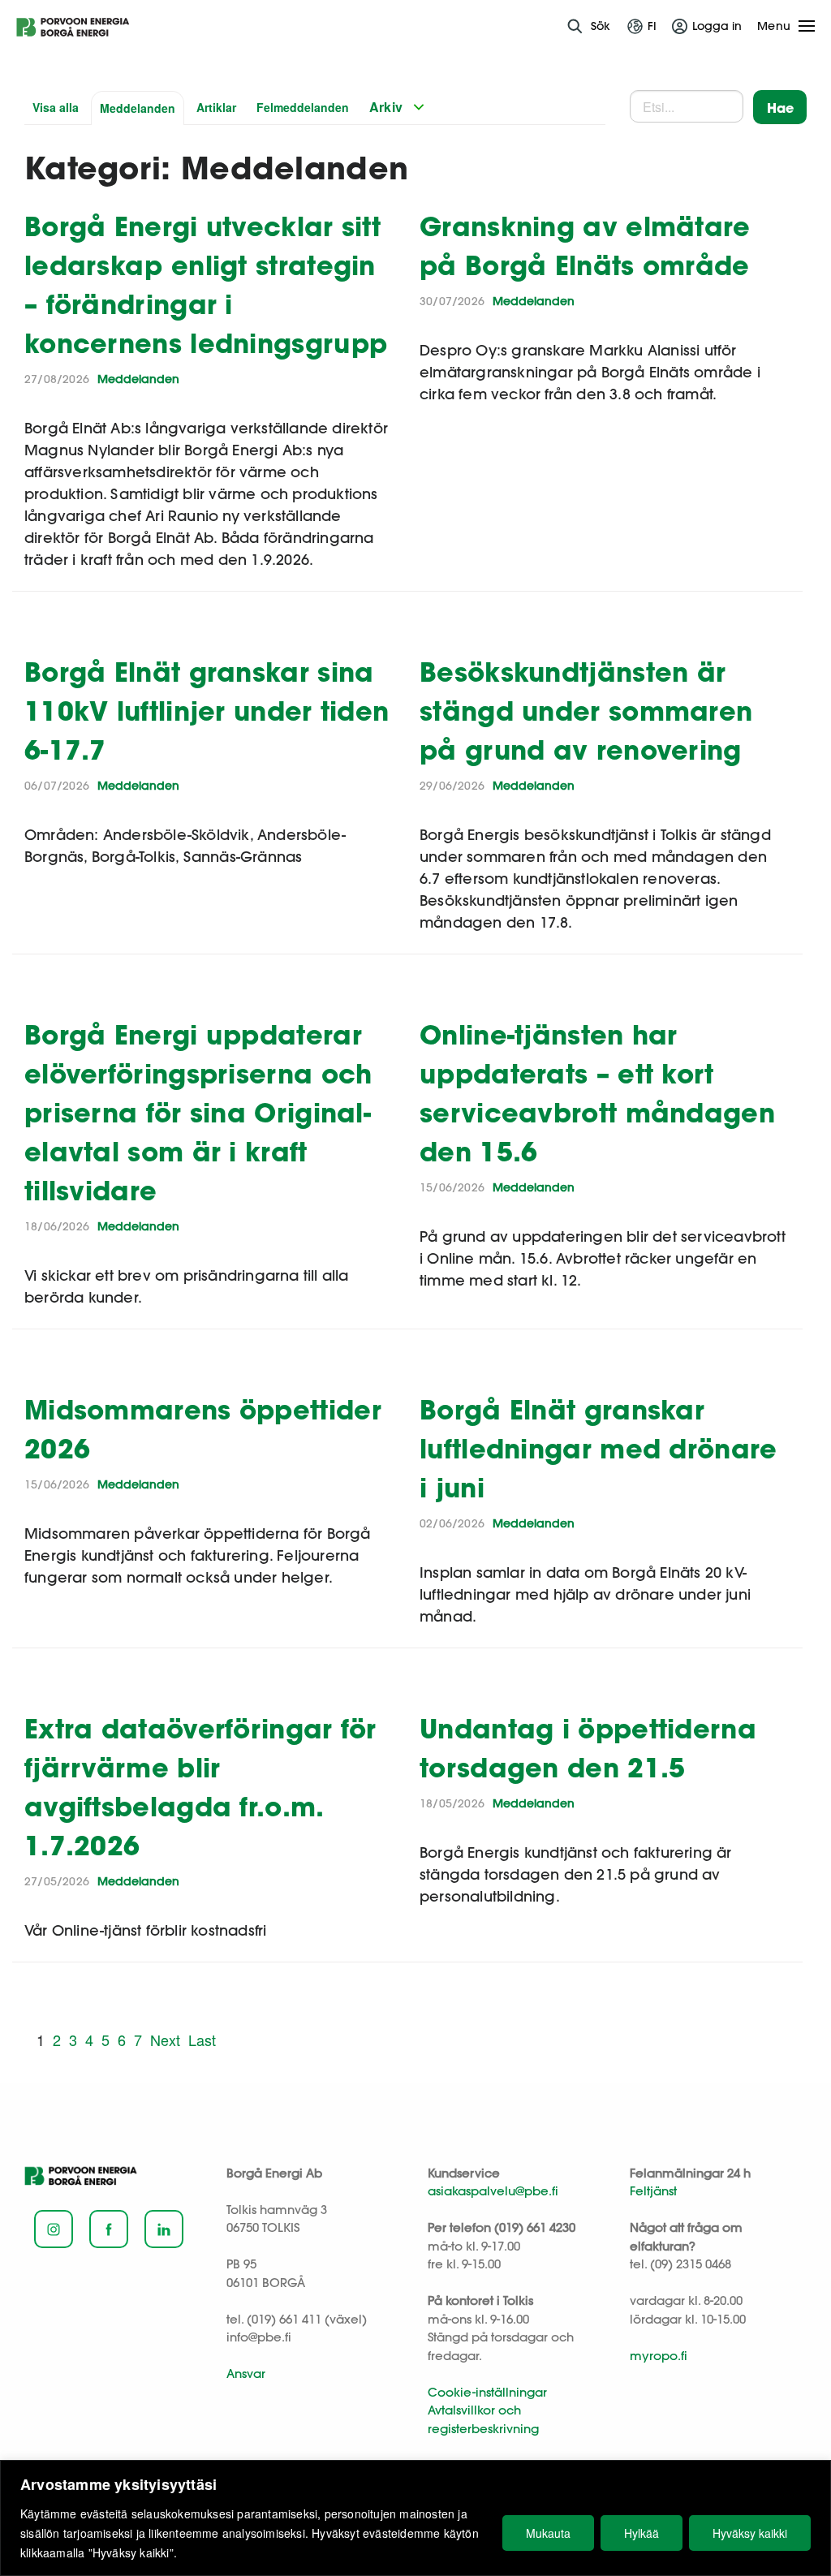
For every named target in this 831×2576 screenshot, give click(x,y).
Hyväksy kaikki (750, 2533)
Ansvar (246, 2374)
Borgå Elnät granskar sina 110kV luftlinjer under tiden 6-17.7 (207, 711)
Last (202, 2040)
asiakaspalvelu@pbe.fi (493, 2191)
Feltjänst (653, 2191)
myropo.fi (659, 2356)
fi (652, 26)
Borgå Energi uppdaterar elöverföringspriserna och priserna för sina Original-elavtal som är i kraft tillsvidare (198, 1112)
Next (165, 2040)
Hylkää (642, 2533)
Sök (601, 26)
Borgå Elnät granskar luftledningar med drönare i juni (598, 1448)
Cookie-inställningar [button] (487, 2392)
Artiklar (216, 107)
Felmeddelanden (303, 107)
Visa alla (56, 107)
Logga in (717, 26)
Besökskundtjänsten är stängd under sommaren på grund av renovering (586, 711)
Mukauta (548, 2533)
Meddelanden (138, 108)
